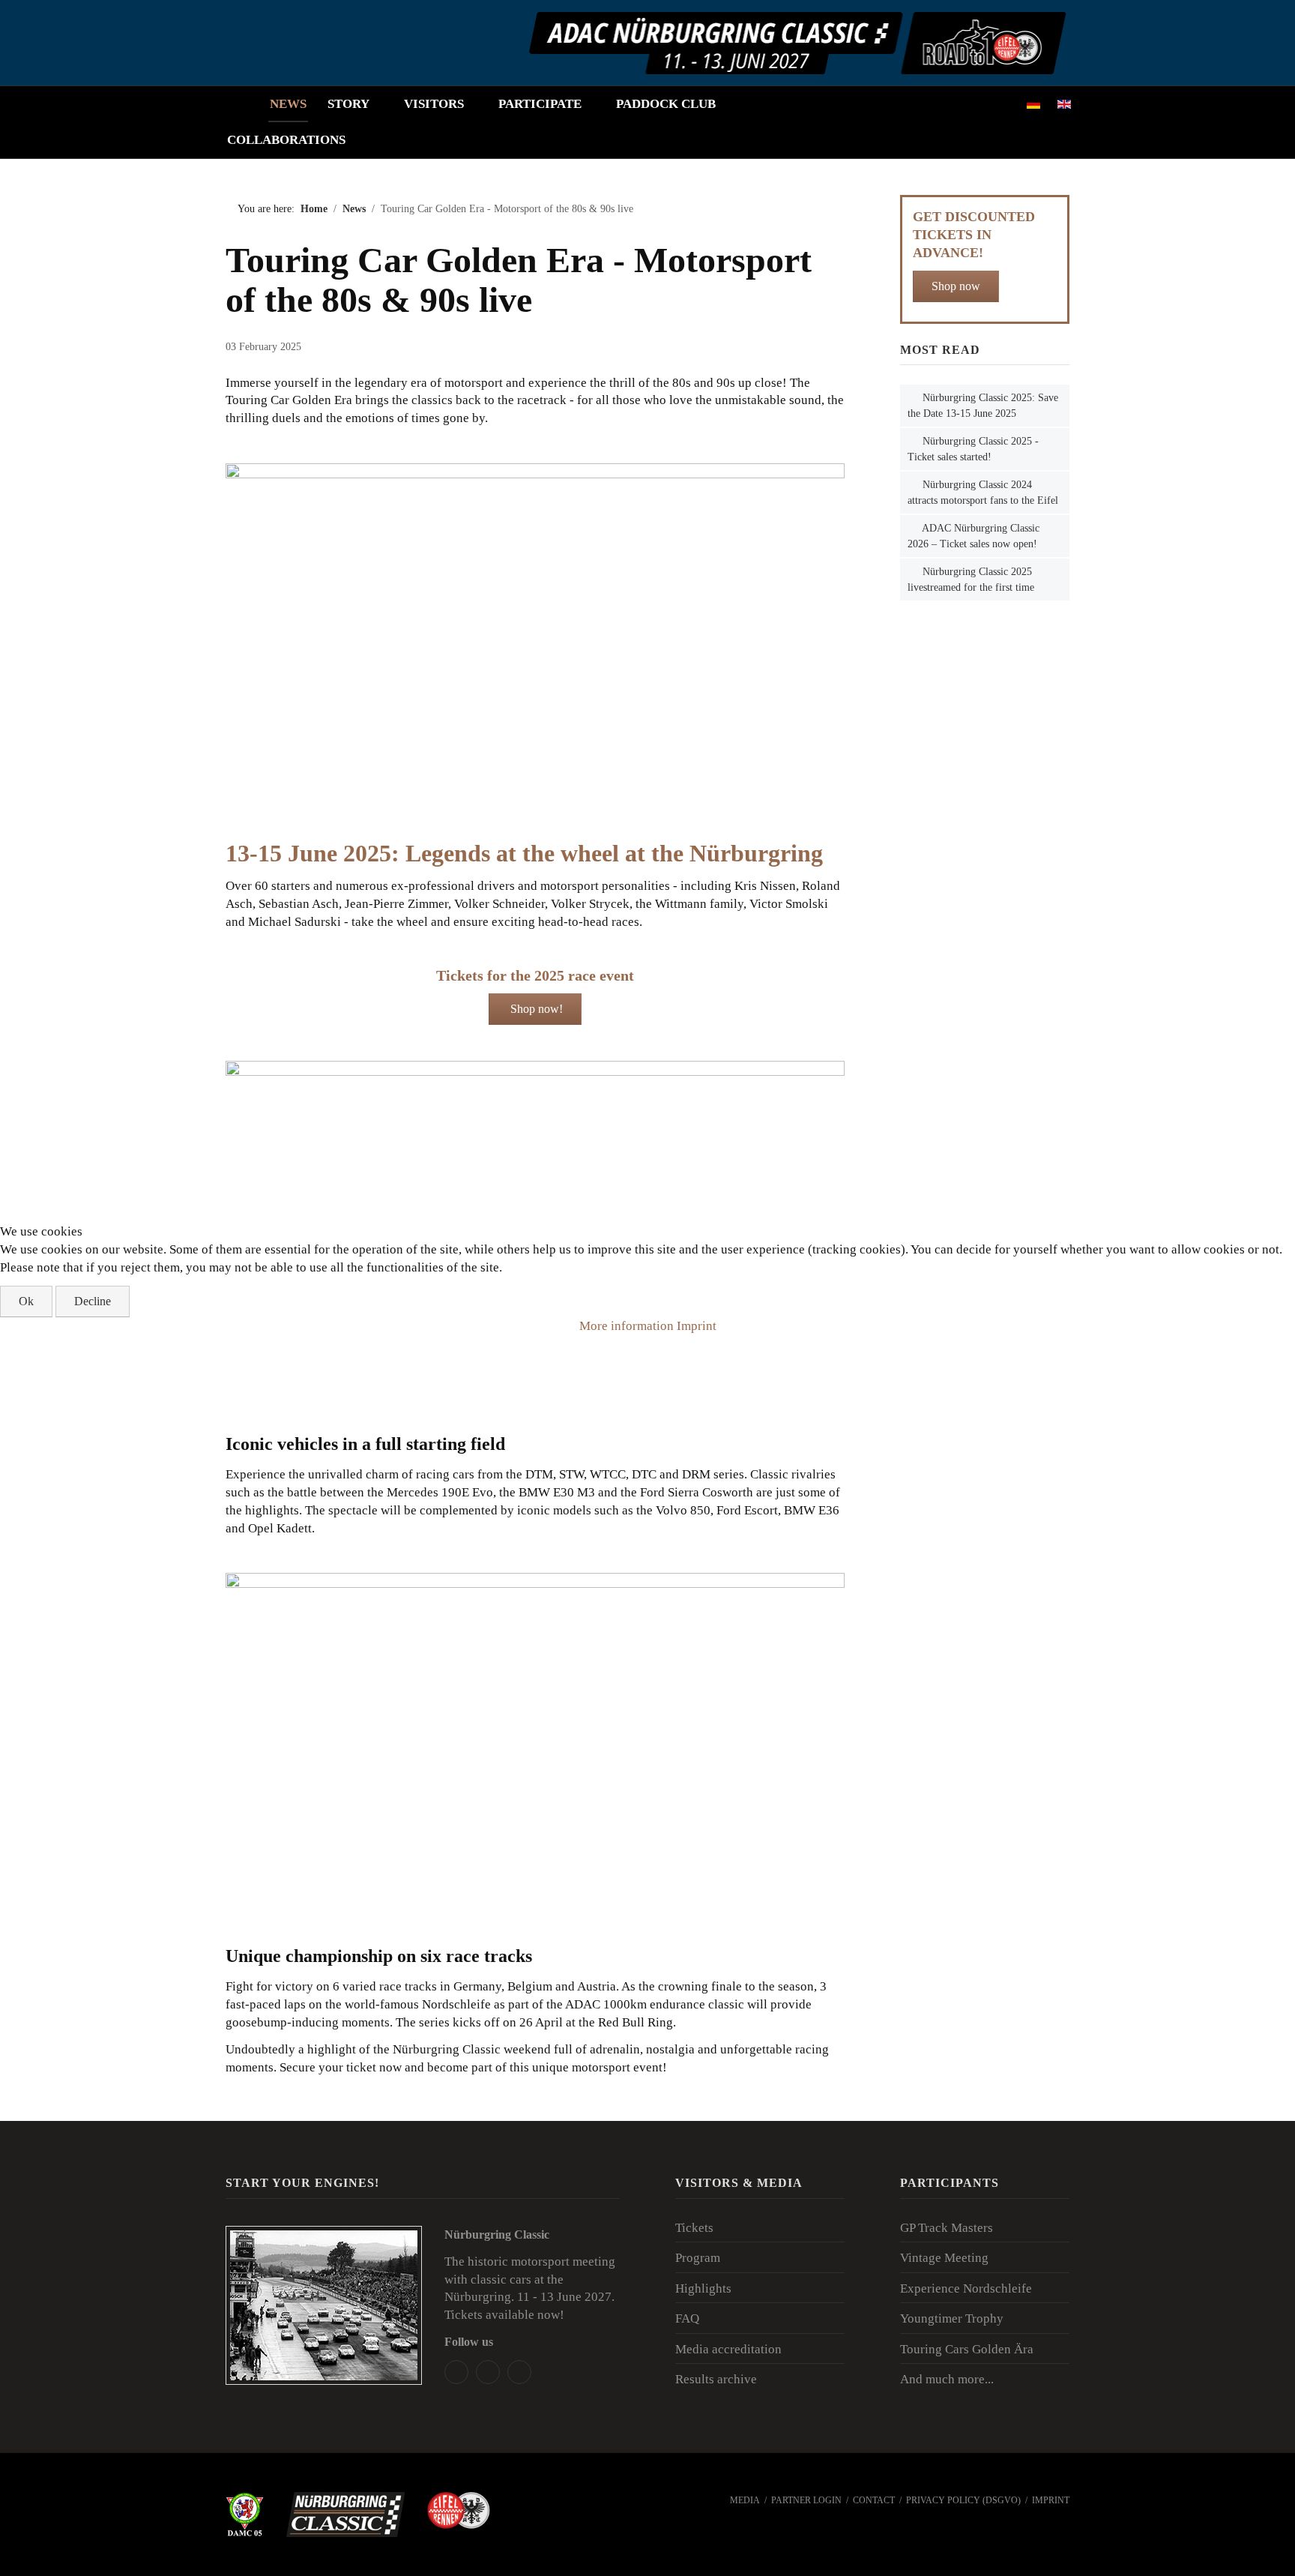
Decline (93, 1301)
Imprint (697, 1326)
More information (627, 1326)
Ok (26, 1301)
